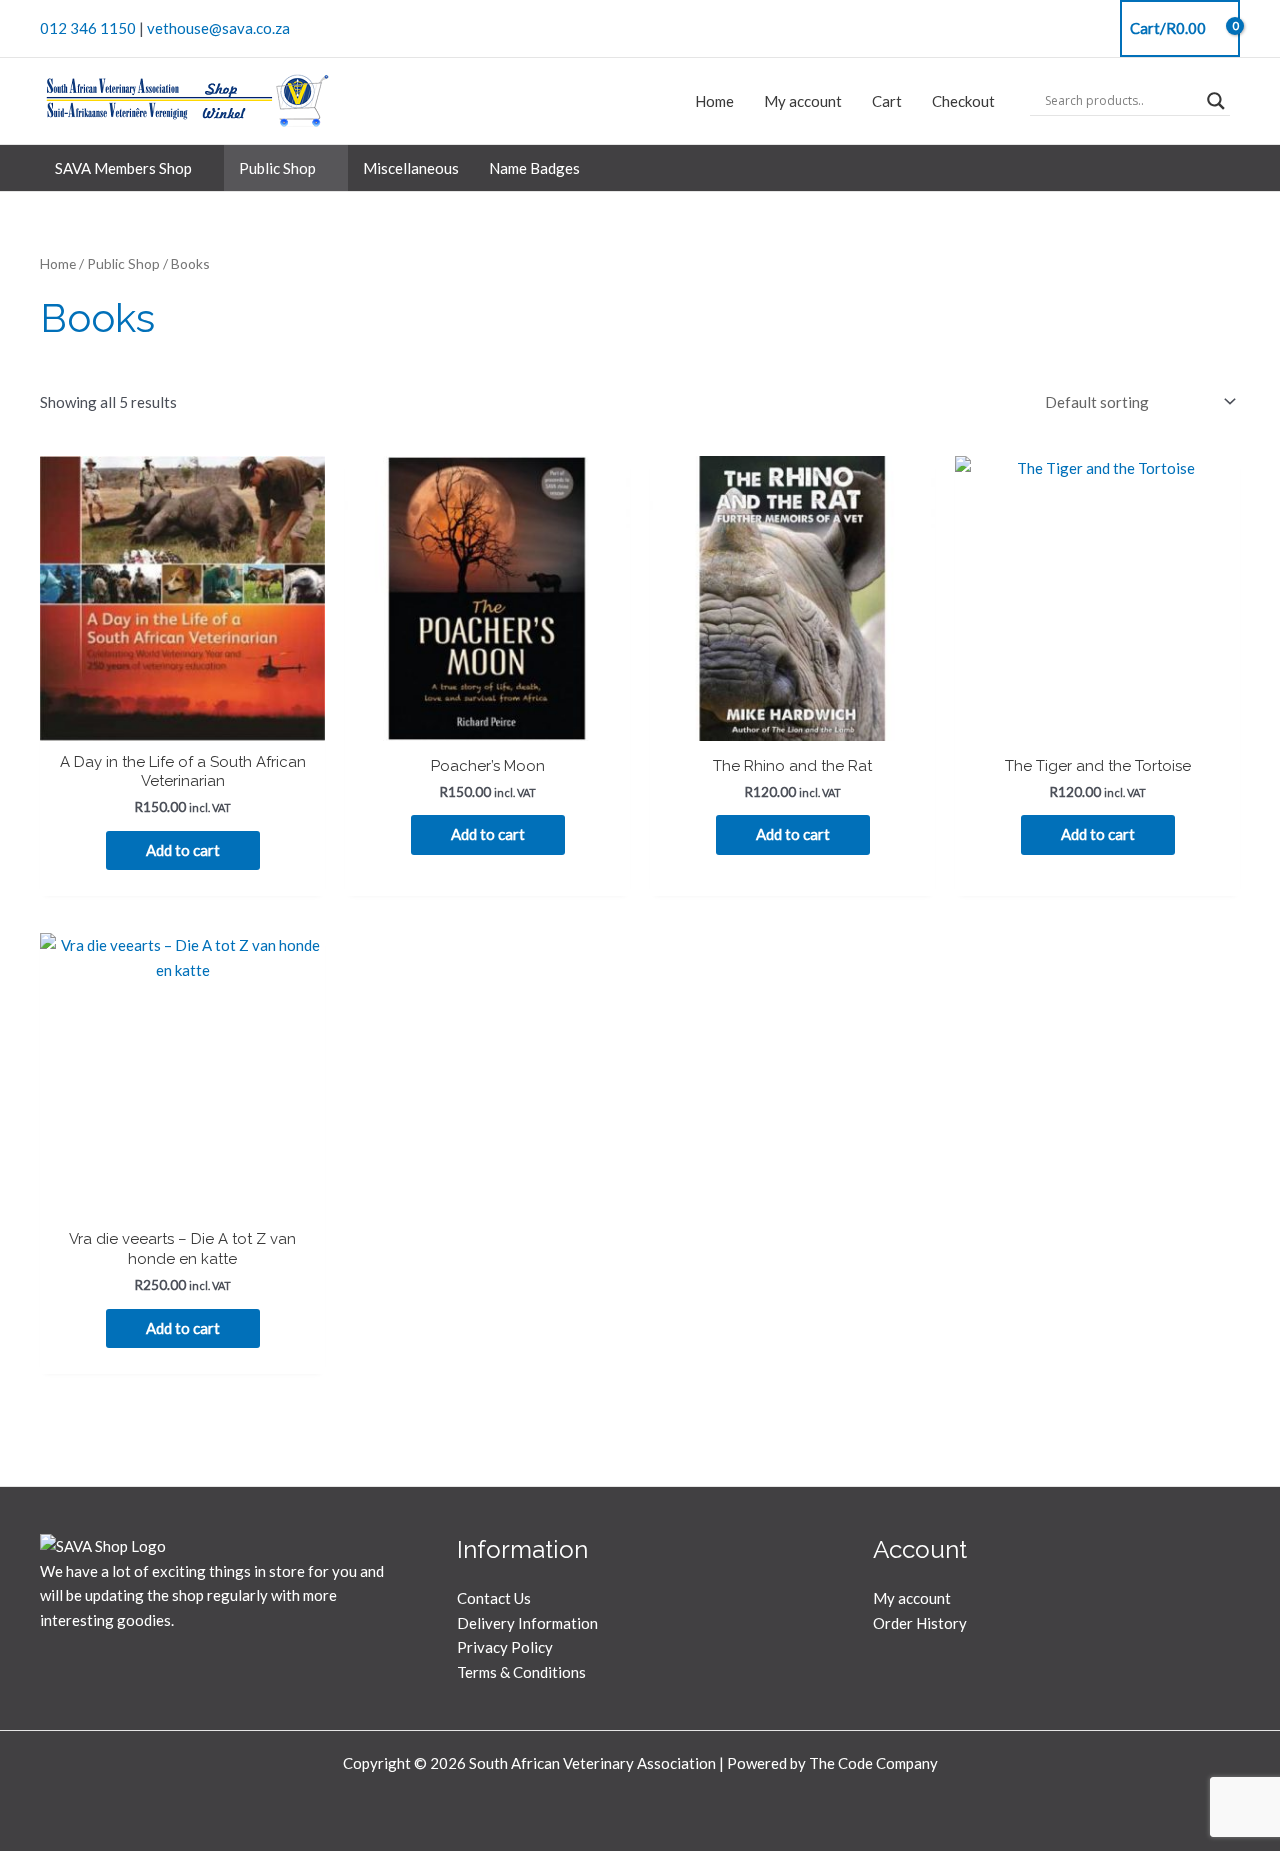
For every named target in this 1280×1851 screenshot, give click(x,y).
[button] (200, 168)
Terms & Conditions (521, 1672)
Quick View (183, 723)
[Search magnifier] (1216, 101)
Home (58, 263)
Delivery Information (527, 1623)
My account (912, 1598)
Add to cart (183, 850)
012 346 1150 (88, 28)
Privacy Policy (505, 1647)
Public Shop (123, 263)
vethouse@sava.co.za (218, 28)
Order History (920, 1623)
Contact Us (494, 1598)
